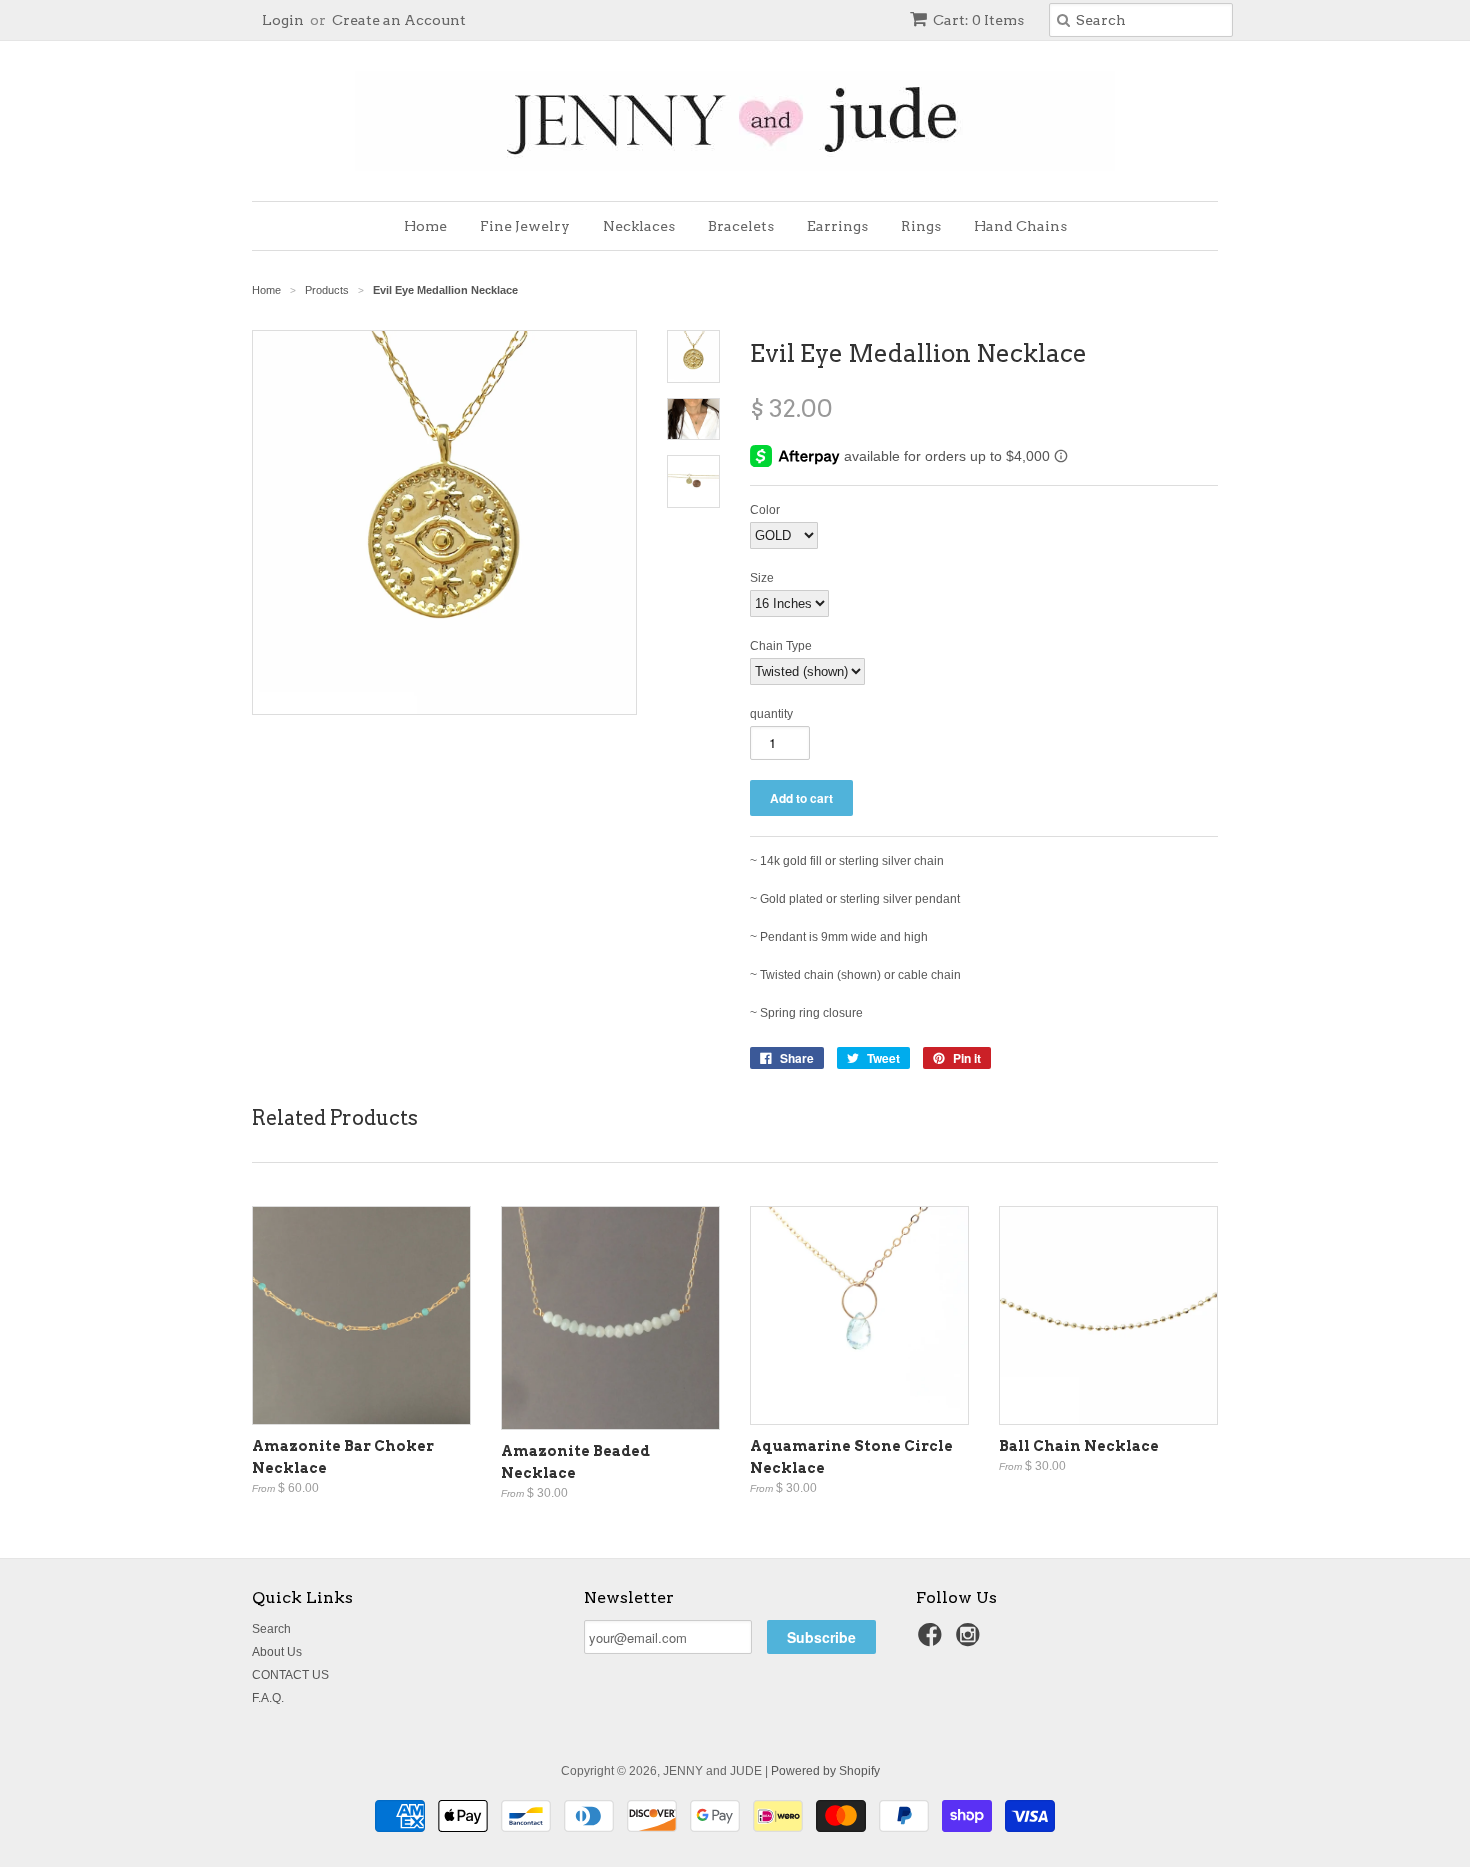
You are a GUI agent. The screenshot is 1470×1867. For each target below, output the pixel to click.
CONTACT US (290, 1675)
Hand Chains (1020, 226)
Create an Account (399, 20)
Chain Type (781, 646)
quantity (771, 714)
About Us (277, 1652)
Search (271, 1629)
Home (425, 226)
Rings (921, 226)
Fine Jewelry (525, 226)
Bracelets (741, 226)
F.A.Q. (268, 1698)
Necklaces (639, 226)
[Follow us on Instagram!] (971, 1641)
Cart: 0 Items (978, 20)
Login (283, 20)
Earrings (837, 226)
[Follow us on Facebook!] (933, 1641)
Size (762, 578)
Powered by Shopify (825, 1771)
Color (765, 510)
